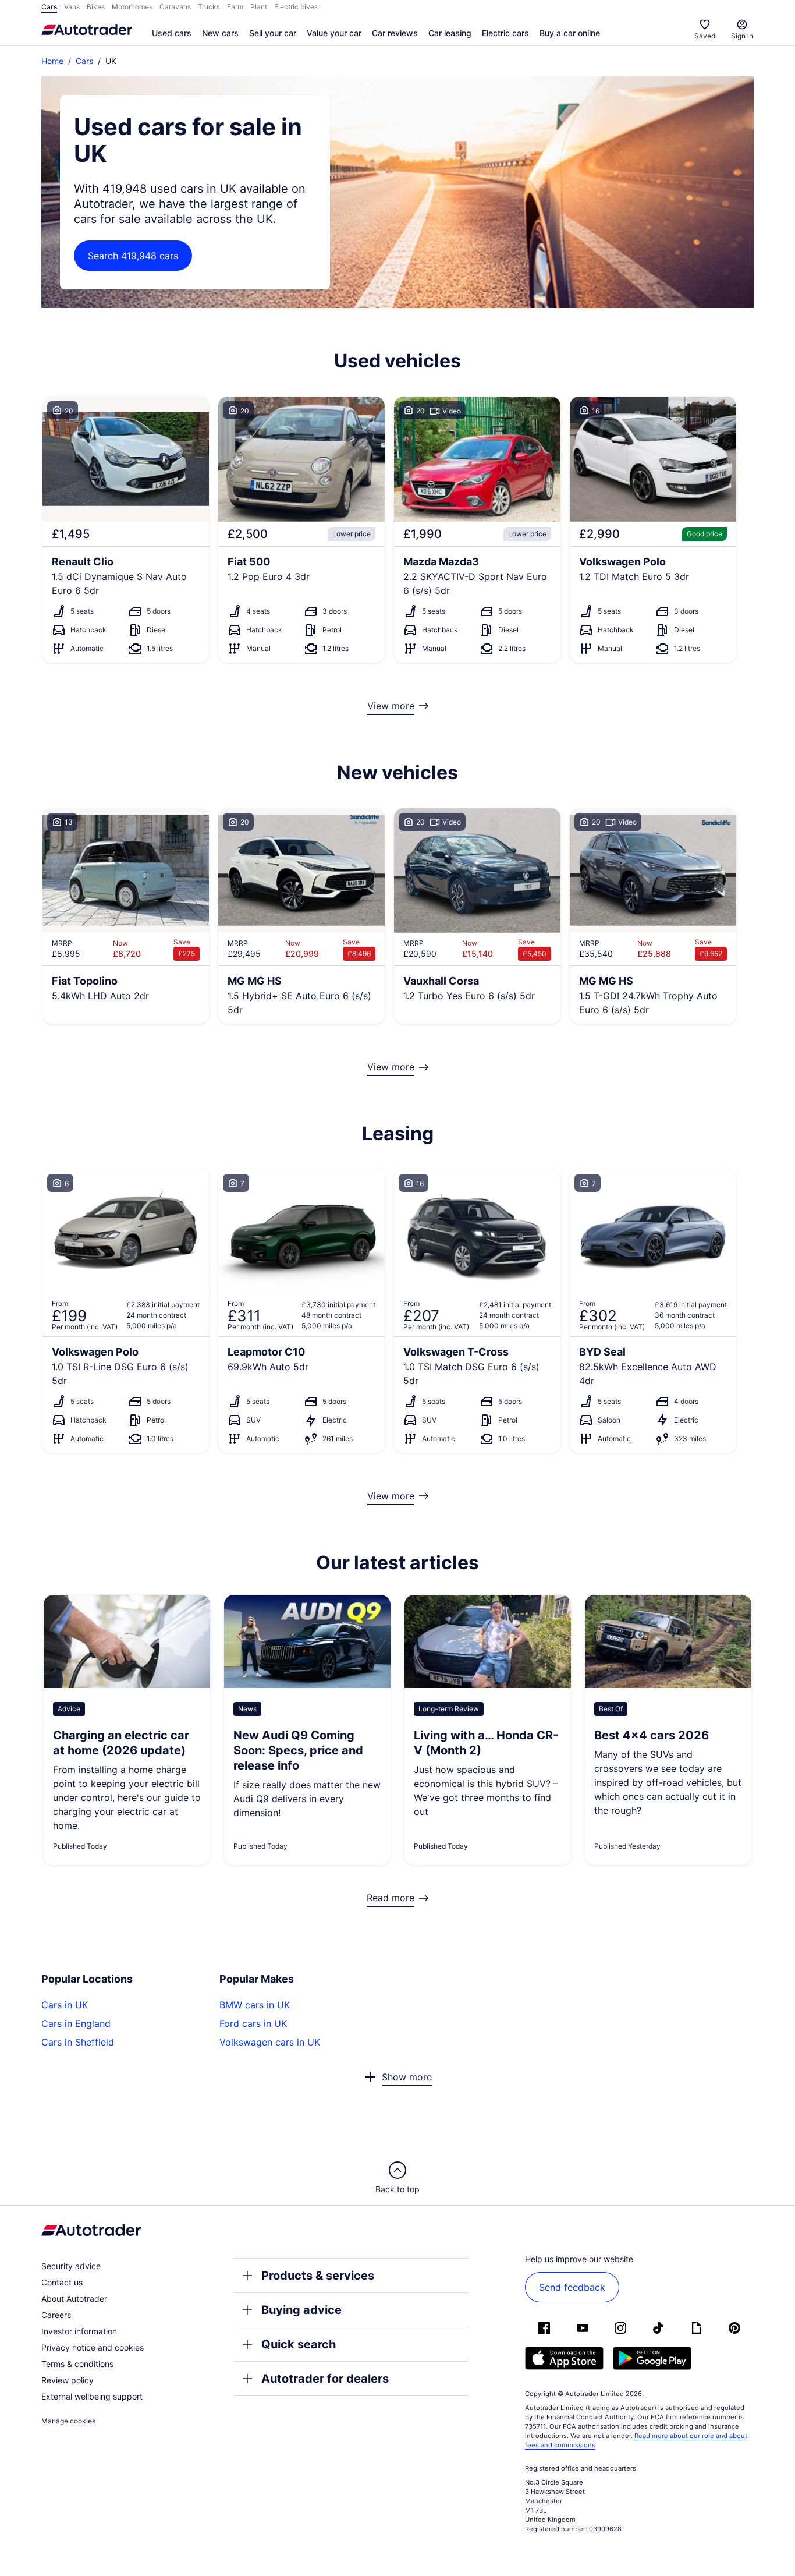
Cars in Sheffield (78, 2042)
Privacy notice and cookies (93, 2347)
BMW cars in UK (255, 2005)
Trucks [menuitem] (209, 7)
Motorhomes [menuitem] (132, 7)
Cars (84, 61)
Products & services (318, 2276)
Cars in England (76, 2023)
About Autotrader (74, 2299)
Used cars (172, 33)
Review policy (68, 2380)
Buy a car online (570, 33)
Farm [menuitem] (235, 7)
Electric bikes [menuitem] (296, 7)
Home (52, 61)
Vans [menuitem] (72, 7)
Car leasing (450, 33)
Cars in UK (65, 2005)
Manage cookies (68, 2421)
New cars (220, 33)
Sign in (742, 36)
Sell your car (273, 33)
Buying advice (301, 2310)
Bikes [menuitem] (96, 7)
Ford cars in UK (253, 2023)
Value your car (334, 33)
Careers (56, 2315)
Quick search (299, 2344)
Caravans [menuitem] (175, 7)
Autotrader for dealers (325, 2379)
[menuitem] (172, 34)
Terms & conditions (77, 2364)
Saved (705, 36)
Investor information (79, 2331)
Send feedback (572, 2287)
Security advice (71, 2266)
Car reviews (395, 33)
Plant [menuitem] (259, 7)
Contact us (62, 2282)
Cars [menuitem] (49, 7)
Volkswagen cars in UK (270, 2042)
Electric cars (505, 33)
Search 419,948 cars (133, 256)
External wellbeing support (92, 2396)
